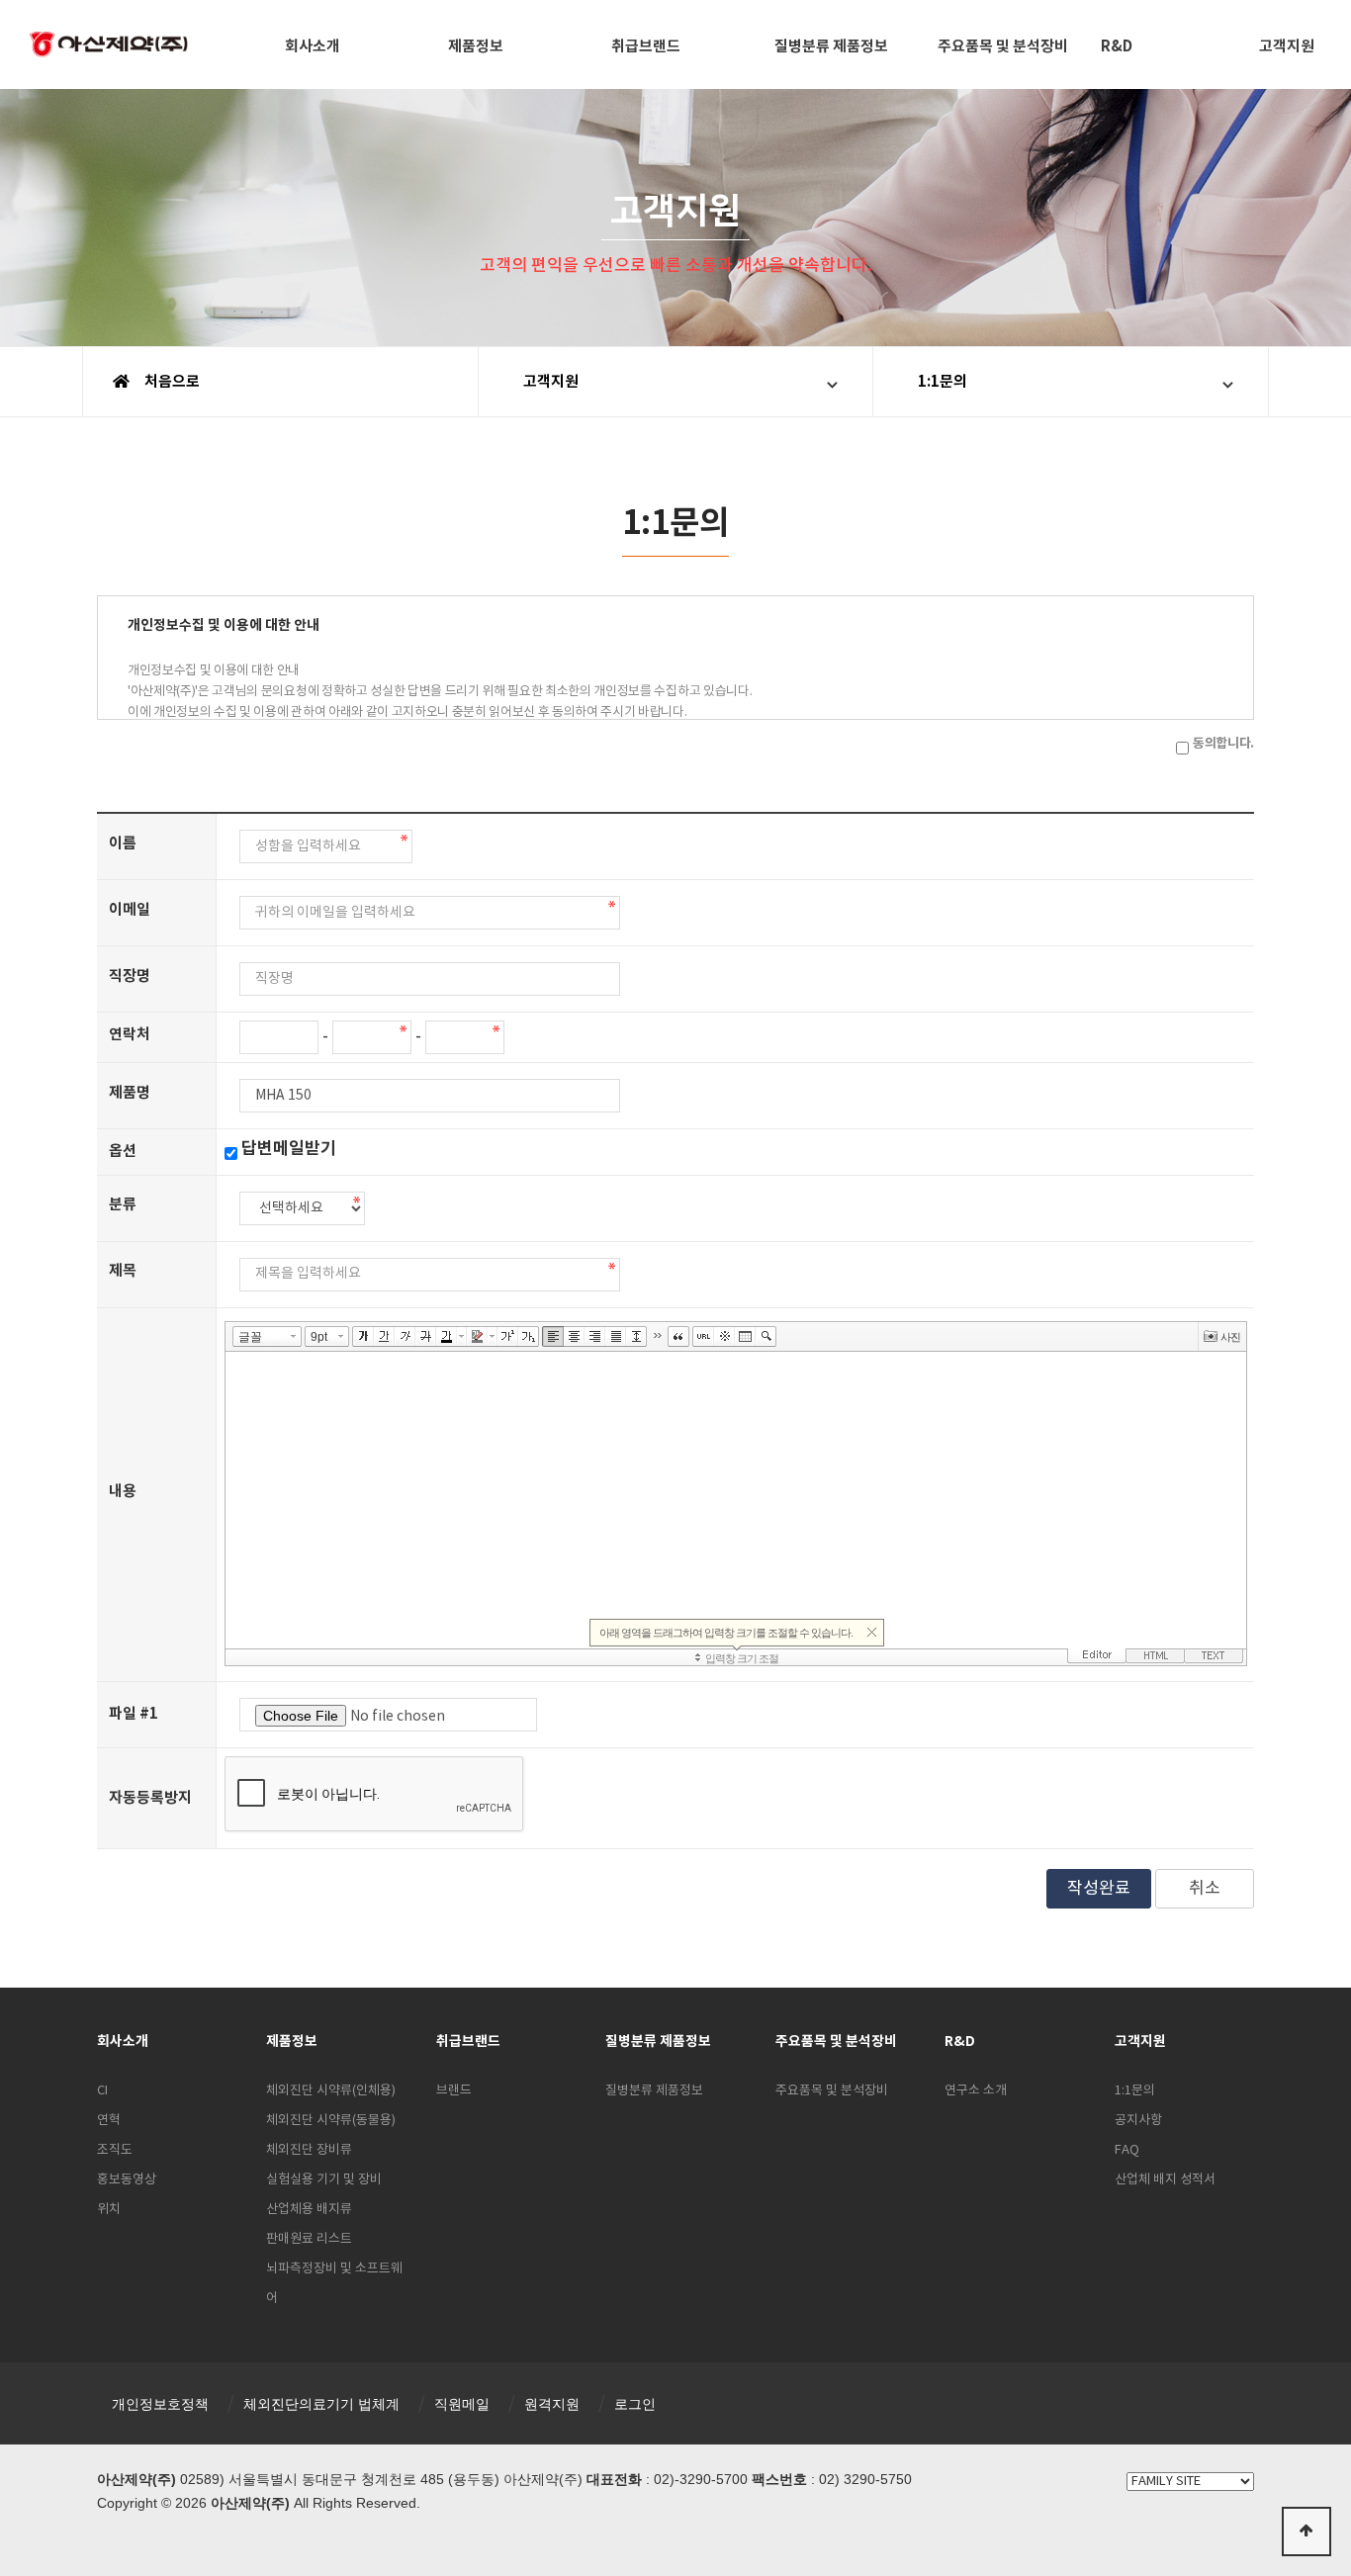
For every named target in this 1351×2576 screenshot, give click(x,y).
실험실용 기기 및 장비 (324, 2180)
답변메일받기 (289, 1149)
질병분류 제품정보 (831, 46)
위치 (109, 2210)
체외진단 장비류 (309, 2150)
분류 (123, 1204)
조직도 (115, 2150)
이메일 (130, 910)
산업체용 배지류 (309, 2210)
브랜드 (454, 2091)
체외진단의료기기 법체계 (321, 2404)
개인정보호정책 (160, 2404)
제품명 (130, 1093)
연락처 (130, 1034)
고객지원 (551, 382)
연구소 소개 (976, 2091)
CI (102, 2091)
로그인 (635, 2404)
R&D (1117, 46)
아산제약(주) (109, 46)
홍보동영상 (127, 2180)
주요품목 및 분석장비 (1003, 46)
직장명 (130, 976)
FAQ (1127, 2150)
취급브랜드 (646, 46)
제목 (123, 1271)
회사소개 (313, 46)
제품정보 (476, 46)
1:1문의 (943, 382)
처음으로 (171, 382)
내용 (123, 1491)
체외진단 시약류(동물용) (331, 2121)
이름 (123, 844)
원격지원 (552, 2404)
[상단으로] (1306, 2532)
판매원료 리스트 (309, 2239)
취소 (1205, 1889)
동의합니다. (1223, 744)
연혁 (109, 2121)
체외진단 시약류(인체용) (331, 2091)
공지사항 (1138, 2121)
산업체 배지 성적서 (1165, 2180)
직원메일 (462, 2404)
